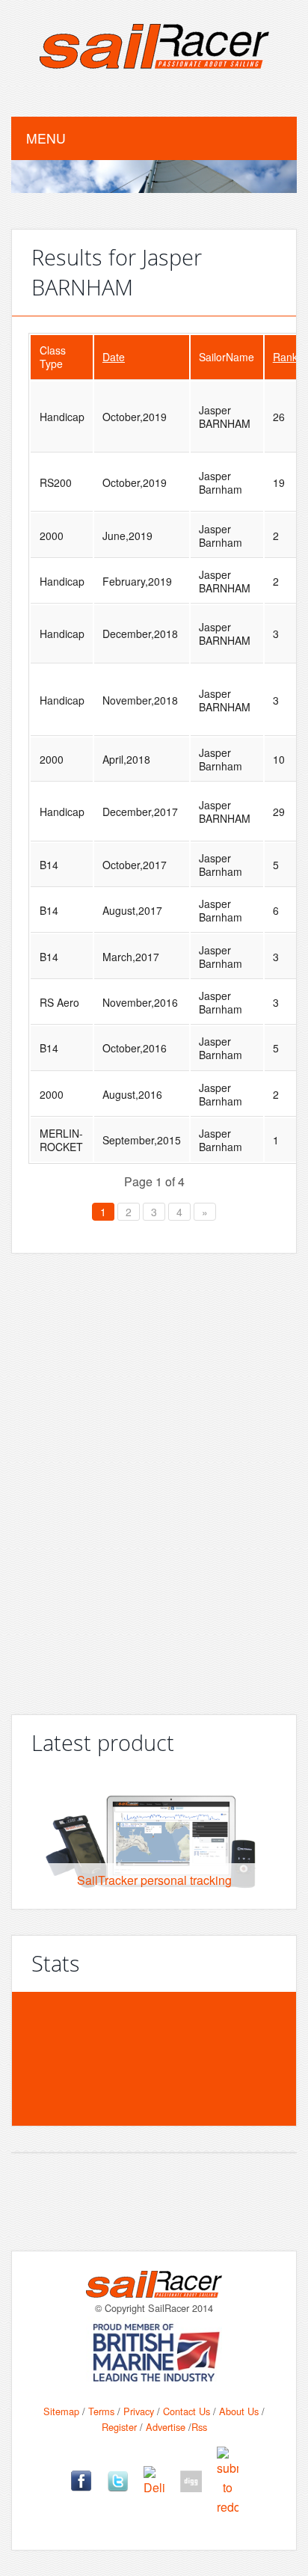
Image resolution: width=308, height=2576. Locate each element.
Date (114, 357)
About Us (239, 2411)
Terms (101, 2411)
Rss (199, 2427)
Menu (46, 138)
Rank (285, 357)
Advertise (166, 2427)
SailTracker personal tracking (154, 1880)
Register (119, 2427)
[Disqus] (154, 1478)
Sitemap (61, 2411)
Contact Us (187, 2411)
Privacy (139, 2411)
